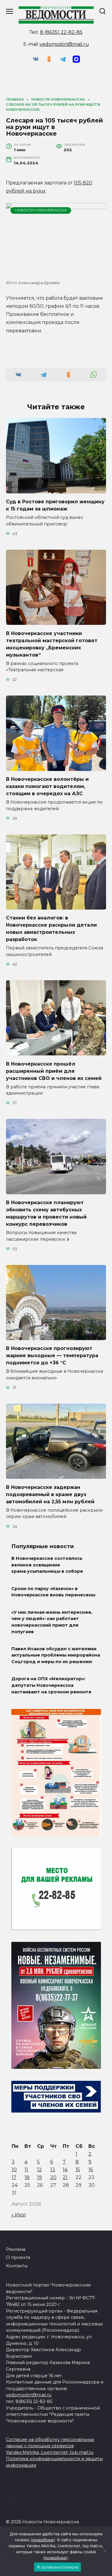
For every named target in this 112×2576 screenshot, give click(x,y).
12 (39, 2170)
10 (14, 2170)
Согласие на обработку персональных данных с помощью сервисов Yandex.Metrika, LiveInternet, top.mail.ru (50, 2446)
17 (14, 2177)
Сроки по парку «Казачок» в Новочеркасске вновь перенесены (53, 1592)
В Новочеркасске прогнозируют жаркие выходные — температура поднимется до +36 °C (52, 1356)
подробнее (43, 2540)
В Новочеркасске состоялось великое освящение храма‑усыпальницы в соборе (47, 1565)
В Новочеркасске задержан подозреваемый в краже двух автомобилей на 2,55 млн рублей (50, 1494)
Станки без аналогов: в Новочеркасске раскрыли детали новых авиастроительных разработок (51, 929)
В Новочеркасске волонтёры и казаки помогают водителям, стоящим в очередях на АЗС (47, 786)
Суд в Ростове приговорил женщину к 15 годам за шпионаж (55, 505)
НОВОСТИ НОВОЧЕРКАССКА (41, 210)
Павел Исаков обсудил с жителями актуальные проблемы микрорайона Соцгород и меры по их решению (56, 1655)
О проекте (18, 2257)
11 (26, 2170)
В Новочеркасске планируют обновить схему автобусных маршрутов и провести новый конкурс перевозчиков (46, 1213)
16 (91, 2170)
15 (78, 2170)
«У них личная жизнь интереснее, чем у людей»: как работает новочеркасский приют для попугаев (52, 1622)
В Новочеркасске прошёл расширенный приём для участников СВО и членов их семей (54, 1071)
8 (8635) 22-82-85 (61, 32)
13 (53, 2170)
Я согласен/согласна (58, 2567)
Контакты (17, 2266)
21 (65, 2177)
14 (65, 2170)
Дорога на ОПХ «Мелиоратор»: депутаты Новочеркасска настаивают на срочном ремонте (51, 1685)
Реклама (16, 2249)
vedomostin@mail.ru (64, 44)
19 (39, 2177)
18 (27, 2177)
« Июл (19, 2215)
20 (53, 2177)
